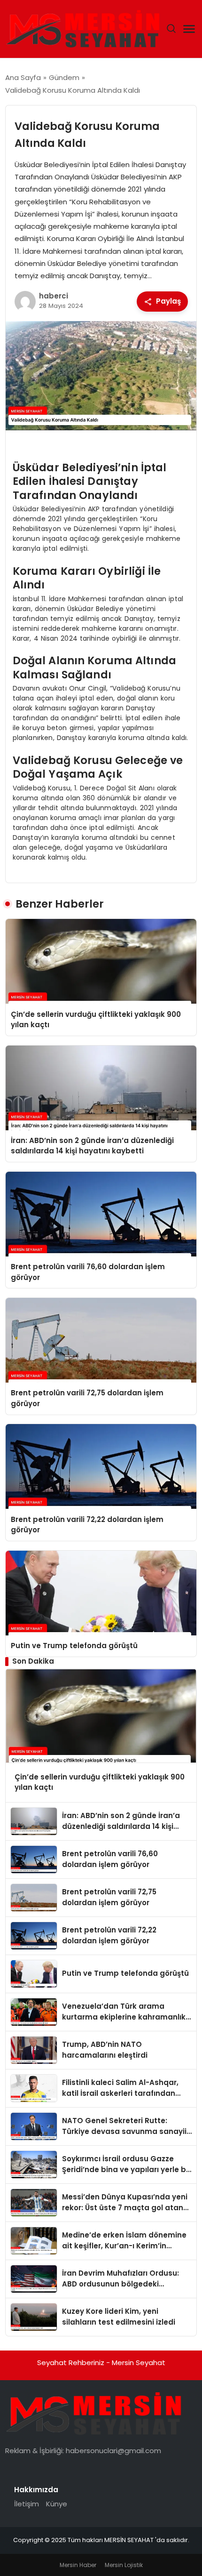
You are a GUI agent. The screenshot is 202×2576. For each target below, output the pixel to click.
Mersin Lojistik (124, 2565)
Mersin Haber (78, 2565)
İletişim (27, 2504)
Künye (57, 2504)
